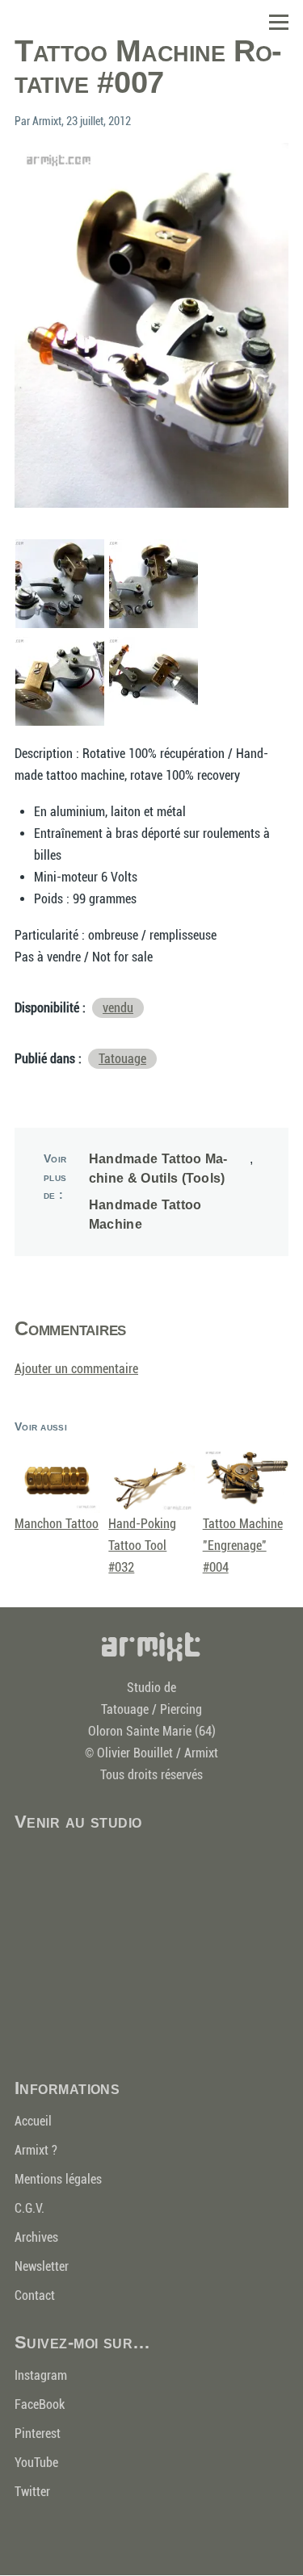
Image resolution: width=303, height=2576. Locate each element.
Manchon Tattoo (57, 1524)
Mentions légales (58, 2179)
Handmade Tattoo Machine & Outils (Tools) (158, 1169)
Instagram (41, 2375)
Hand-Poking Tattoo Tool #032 (142, 1546)
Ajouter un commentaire (76, 1369)
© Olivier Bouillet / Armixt (151, 1753)
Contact (35, 2295)
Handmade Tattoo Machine (145, 1215)
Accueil (33, 2121)
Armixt (151, 1647)
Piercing (181, 1709)
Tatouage (122, 1059)
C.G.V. (29, 2208)
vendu (118, 1008)
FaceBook (40, 2404)
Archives (36, 2237)
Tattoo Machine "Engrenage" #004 (243, 1546)
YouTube (36, 2463)
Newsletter (42, 2266)
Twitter (32, 2492)
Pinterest (38, 2434)
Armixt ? (36, 2150)
